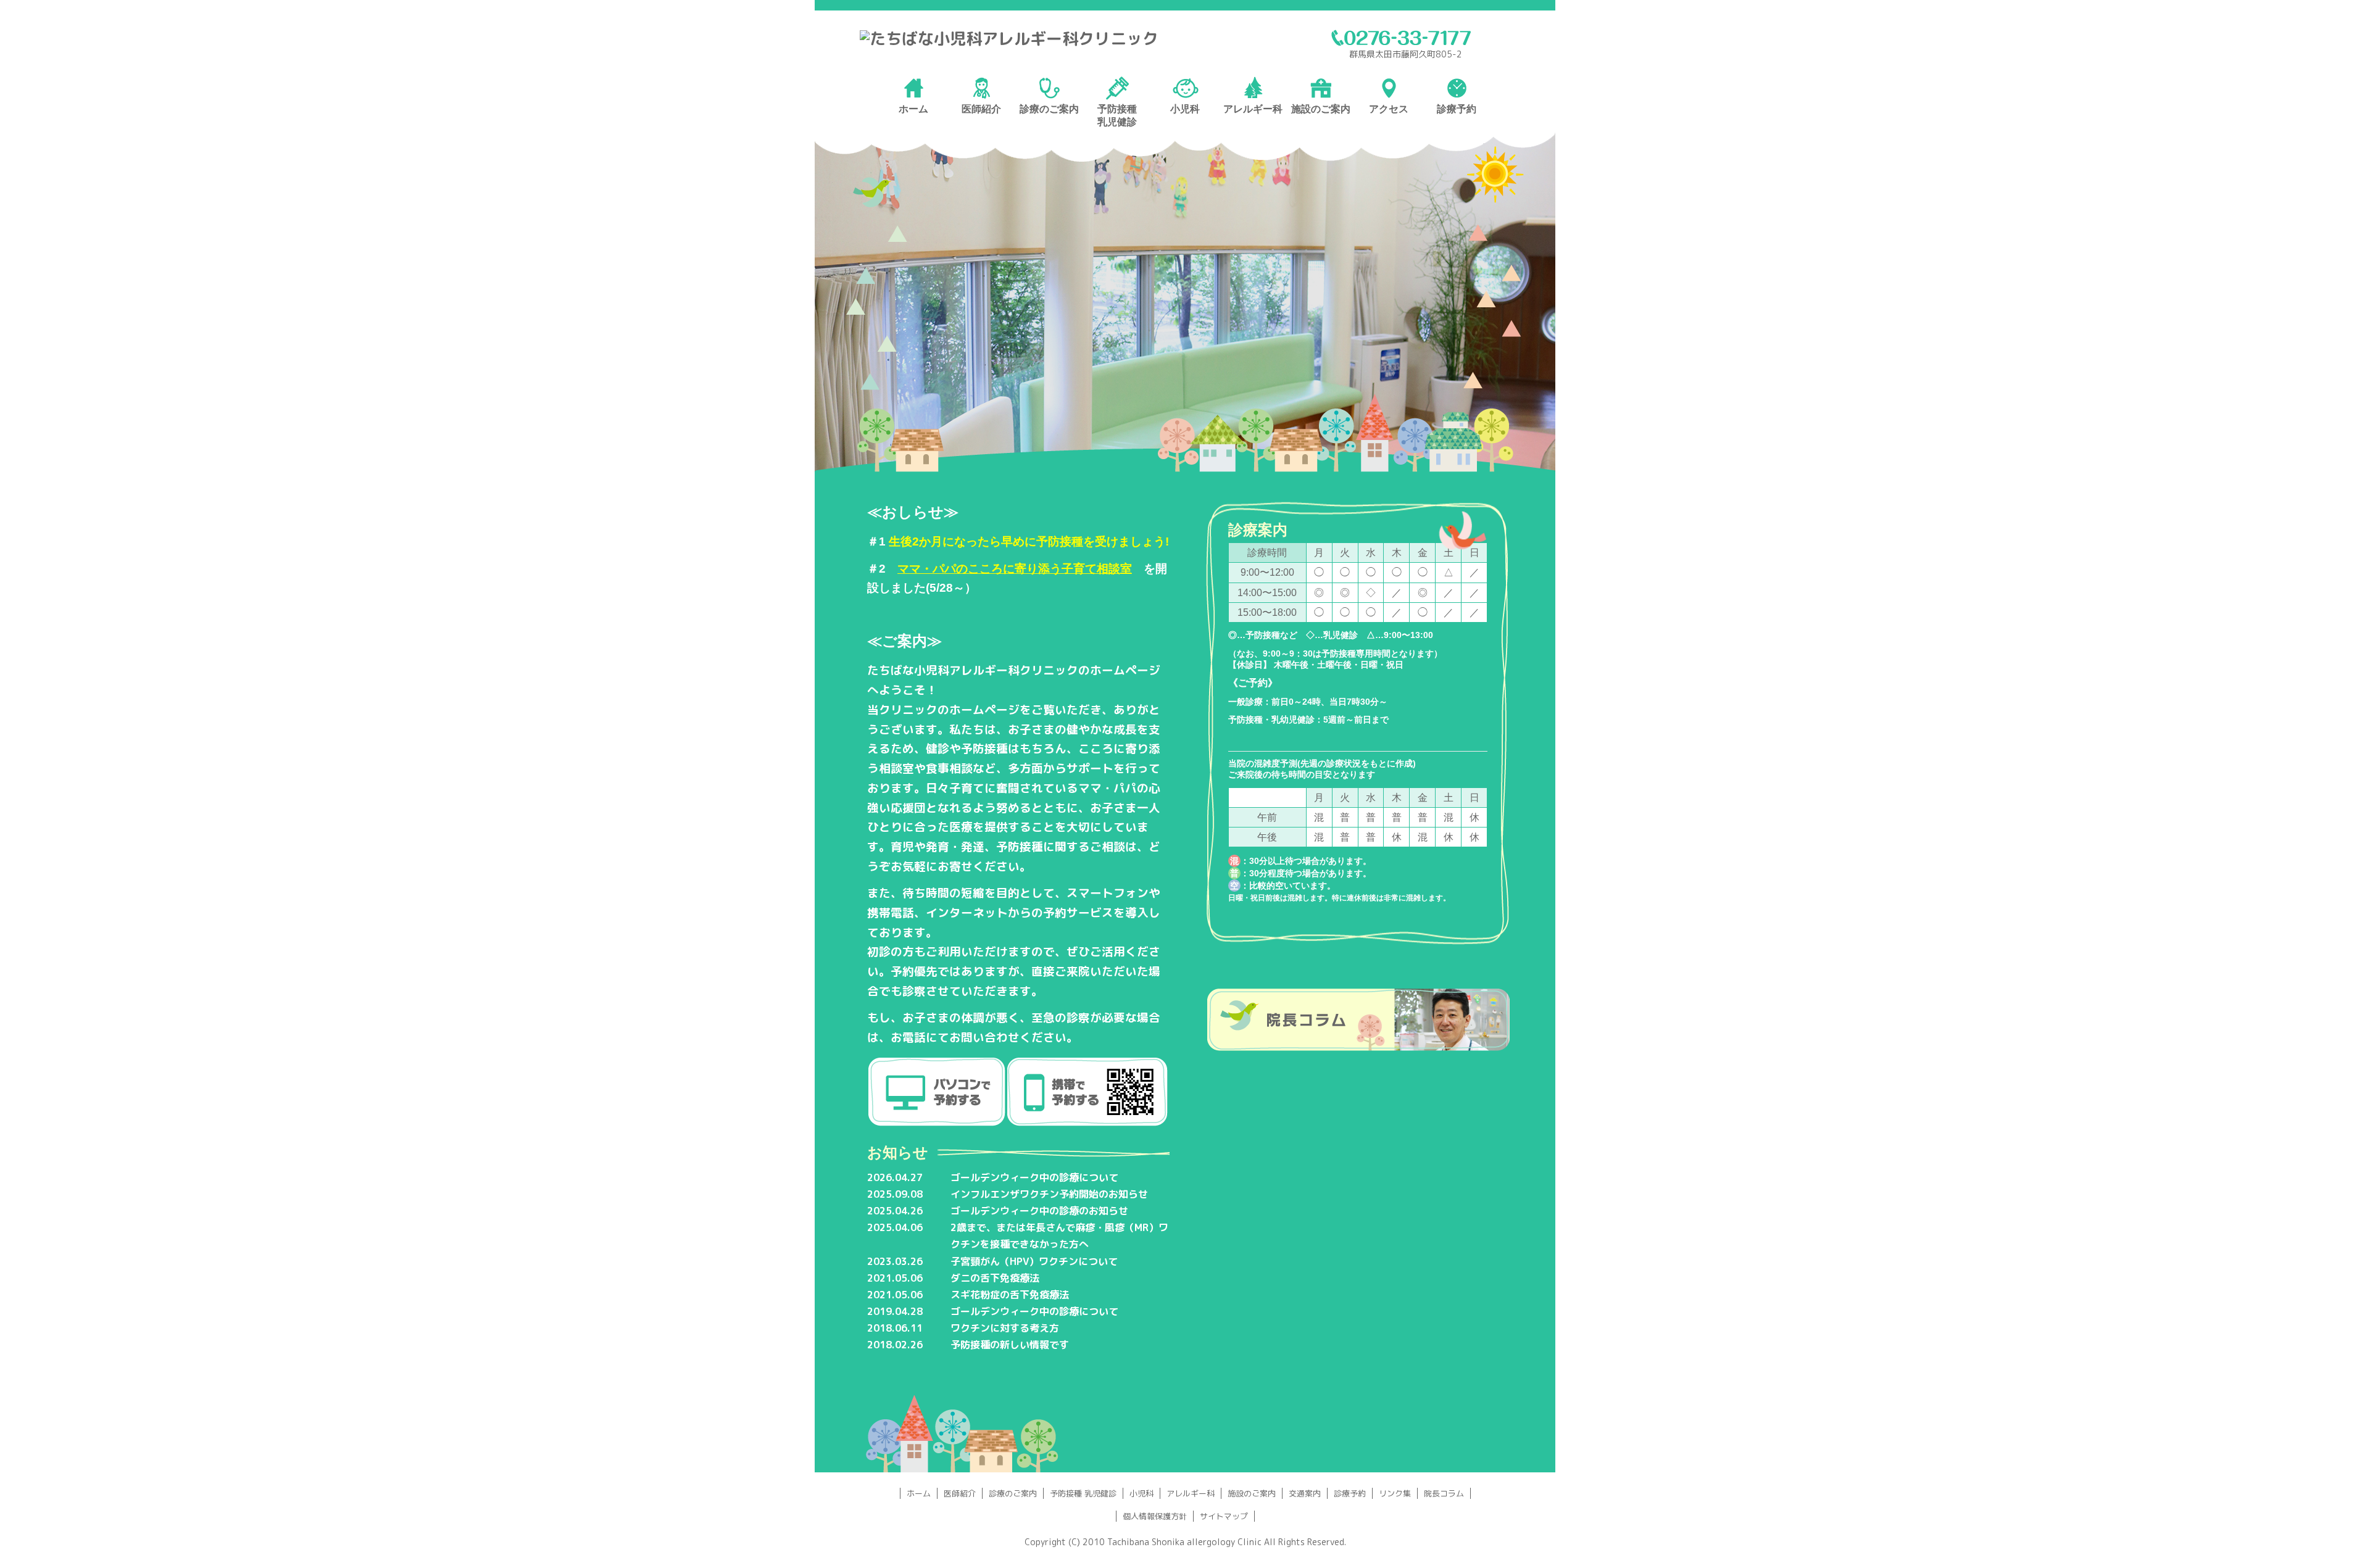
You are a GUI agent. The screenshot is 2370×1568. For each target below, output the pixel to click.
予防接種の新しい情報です (1010, 1345)
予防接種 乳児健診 (1083, 1493)
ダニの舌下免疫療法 (995, 1278)
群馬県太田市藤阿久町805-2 (1406, 54)
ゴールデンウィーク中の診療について (1034, 1177)
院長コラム (1444, 1493)
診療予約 (1350, 1493)
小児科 (1141, 1493)
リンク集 (1395, 1493)
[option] (1185, 302)
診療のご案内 (1013, 1493)
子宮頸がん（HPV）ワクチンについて (1034, 1261)
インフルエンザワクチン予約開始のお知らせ (1049, 1194)
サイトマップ (1224, 1516)
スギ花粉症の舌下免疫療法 (1010, 1295)
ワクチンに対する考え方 (1005, 1328)
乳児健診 (1117, 122)
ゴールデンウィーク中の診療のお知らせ (1039, 1211)
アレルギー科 (1191, 1493)
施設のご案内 (1252, 1493)
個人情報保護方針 (1155, 1516)
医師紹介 (960, 1493)
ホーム (919, 1493)
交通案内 (1305, 1493)
